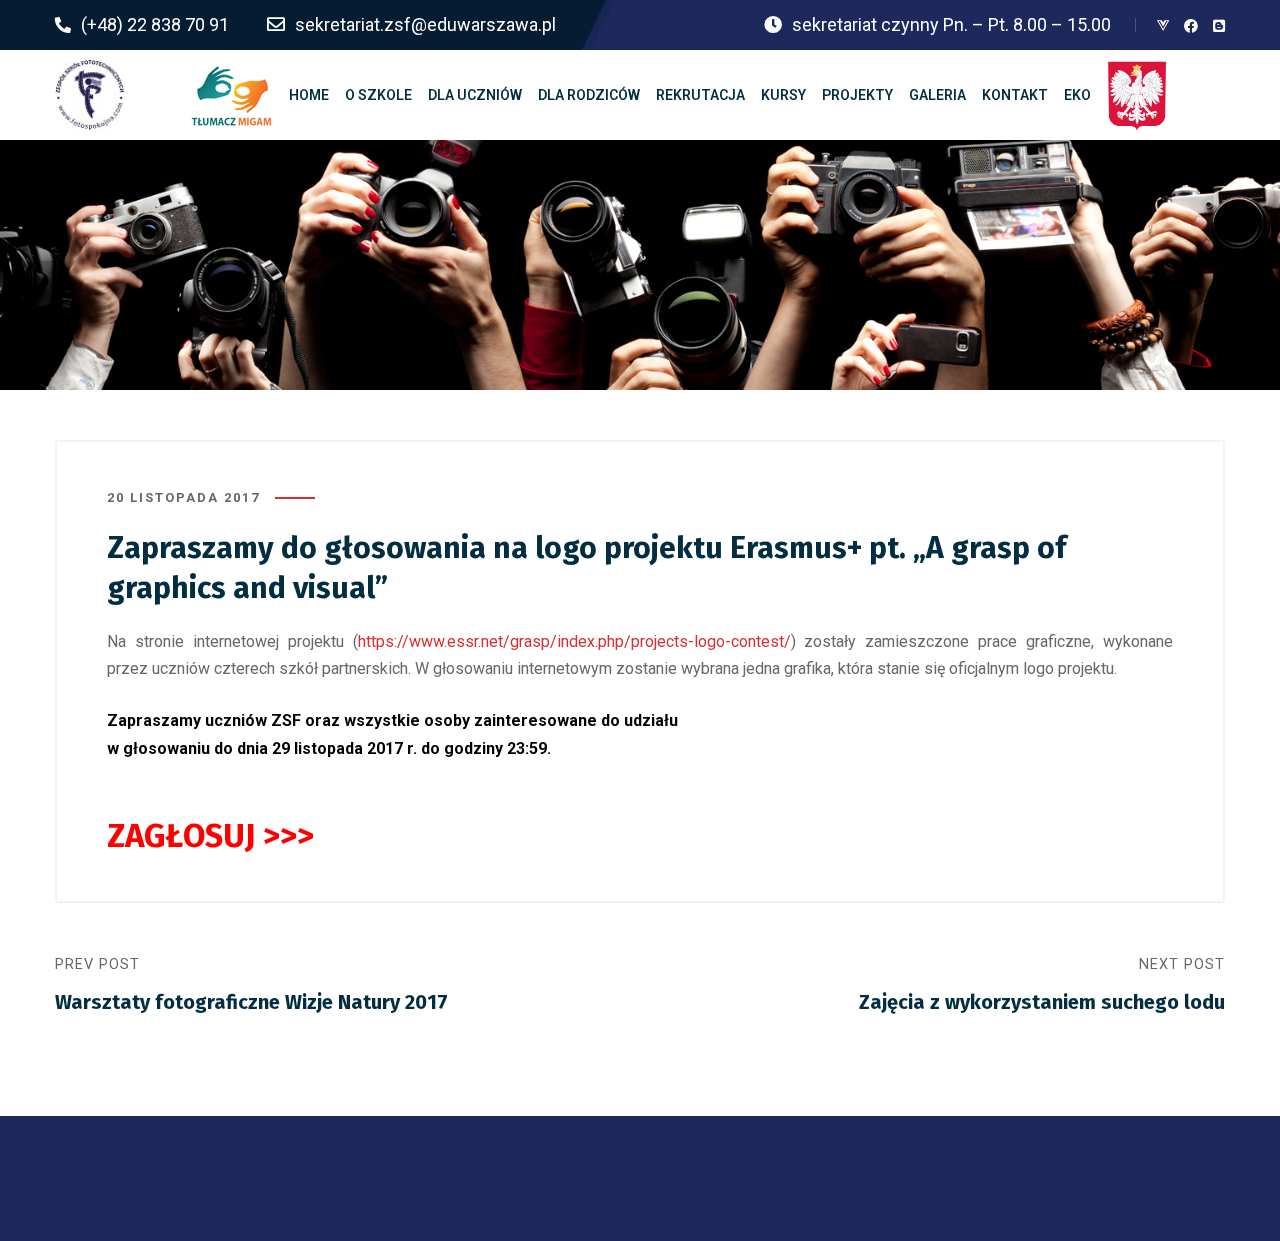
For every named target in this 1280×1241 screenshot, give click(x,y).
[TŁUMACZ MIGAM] (232, 95)
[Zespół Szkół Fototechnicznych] (90, 95)
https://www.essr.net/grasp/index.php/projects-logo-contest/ (574, 641)
